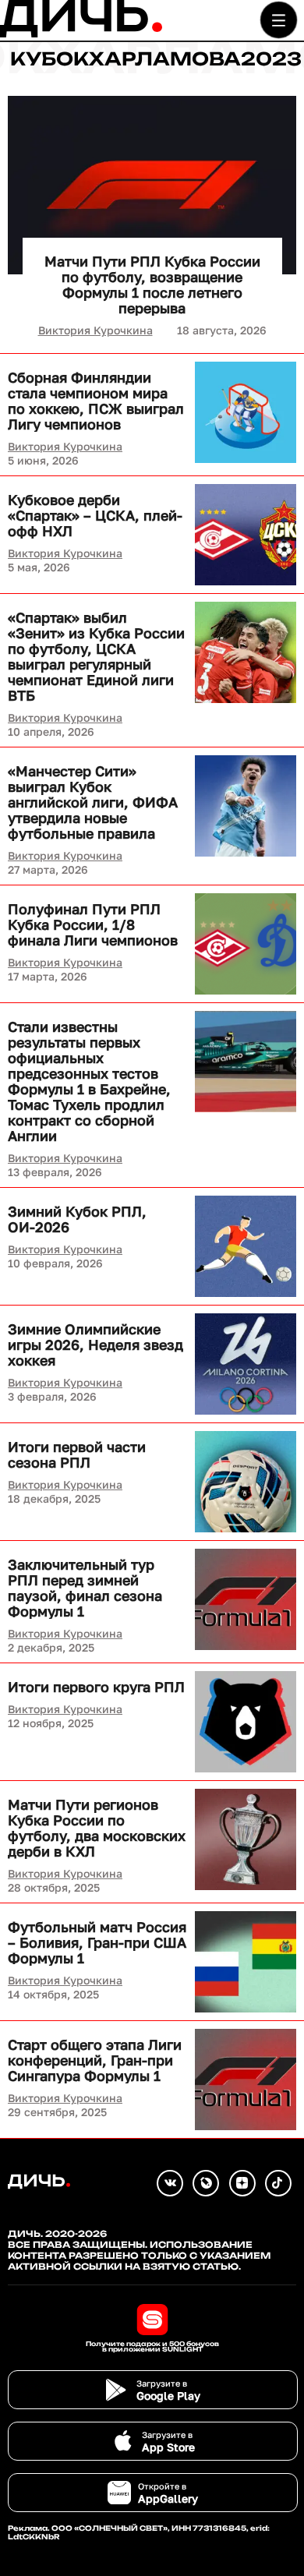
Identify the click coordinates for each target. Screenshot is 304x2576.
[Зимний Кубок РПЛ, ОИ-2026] (246, 1246)
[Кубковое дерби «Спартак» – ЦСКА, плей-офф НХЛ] (246, 535)
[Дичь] (81, 34)
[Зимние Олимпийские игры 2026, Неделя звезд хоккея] (246, 1364)
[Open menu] (279, 20)
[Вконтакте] (170, 2183)
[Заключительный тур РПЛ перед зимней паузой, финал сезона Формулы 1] (246, 1599)
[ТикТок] (278, 2183)
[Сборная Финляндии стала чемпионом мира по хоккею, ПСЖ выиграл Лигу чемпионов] (246, 412)
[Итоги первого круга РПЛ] (246, 1722)
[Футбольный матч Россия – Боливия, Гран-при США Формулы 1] (246, 1962)
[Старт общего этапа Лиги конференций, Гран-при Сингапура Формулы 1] (246, 2080)
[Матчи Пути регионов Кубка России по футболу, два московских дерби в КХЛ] (246, 1839)
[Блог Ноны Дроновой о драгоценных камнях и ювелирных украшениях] (206, 2183)
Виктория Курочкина (95, 330)
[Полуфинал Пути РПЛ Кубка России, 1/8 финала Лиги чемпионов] (246, 944)
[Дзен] (242, 2183)
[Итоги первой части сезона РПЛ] (246, 1482)
